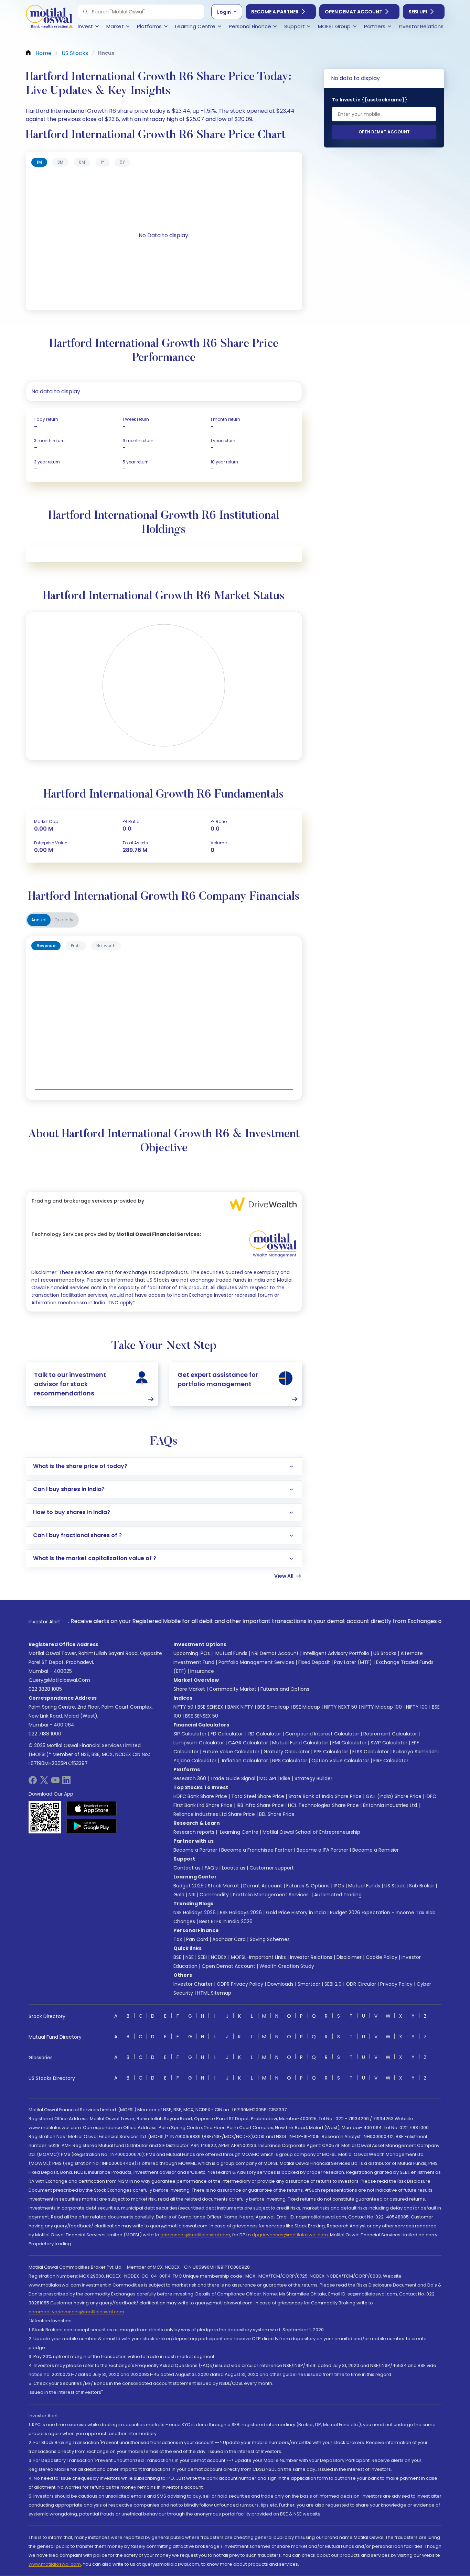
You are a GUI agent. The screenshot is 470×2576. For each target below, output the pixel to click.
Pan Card (197, 1939)
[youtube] (55, 1782)
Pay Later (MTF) (353, 1662)
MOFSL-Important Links (258, 1957)
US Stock (395, 1886)
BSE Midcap (307, 1707)
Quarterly (64, 920)
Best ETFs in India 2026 (226, 1921)
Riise (285, 1778)
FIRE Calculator (391, 1761)
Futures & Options (308, 1886)
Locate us (234, 1868)
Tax (178, 1939)
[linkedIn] (66, 1782)
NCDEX (219, 1957)
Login (224, 12)
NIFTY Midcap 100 (382, 1707)
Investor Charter (193, 1984)
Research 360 (190, 1778)
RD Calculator (264, 1734)
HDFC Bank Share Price (200, 1796)
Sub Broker (422, 1886)
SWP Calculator (389, 1743)
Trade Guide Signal (233, 1778)
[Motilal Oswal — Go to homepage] (49, 17)
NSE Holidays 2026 (195, 1912)
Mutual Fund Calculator (300, 1743)
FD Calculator (227, 1734)
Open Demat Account (354, 12)
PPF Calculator (331, 1752)
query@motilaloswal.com (59, 1680)
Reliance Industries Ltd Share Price (214, 1814)
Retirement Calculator (390, 1734)
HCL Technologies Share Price (323, 1805)
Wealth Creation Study (287, 1966)
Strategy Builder (313, 1778)
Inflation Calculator (244, 1761)
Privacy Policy (396, 1984)
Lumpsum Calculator (199, 1743)
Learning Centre (238, 1832)
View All (284, 1576)
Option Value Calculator (340, 1761)
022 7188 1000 (45, 1734)
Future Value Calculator (231, 1752)
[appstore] (92, 1808)
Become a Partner (275, 12)
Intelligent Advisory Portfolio (336, 1653)
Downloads (280, 1984)
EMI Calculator (349, 1743)
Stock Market (223, 1886)
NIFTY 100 (417, 1707)
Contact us (187, 1868)
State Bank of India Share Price (325, 1796)
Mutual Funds (231, 1653)
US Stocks (385, 1653)
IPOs (339, 1886)
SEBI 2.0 (333, 1984)
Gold (179, 1895)
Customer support (272, 1868)
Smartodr (309, 1984)
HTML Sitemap (214, 1993)
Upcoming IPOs (192, 1653)
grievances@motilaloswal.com (195, 2235)
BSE (177, 1957)
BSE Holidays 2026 (241, 1912)
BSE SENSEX (210, 1707)
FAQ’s (211, 1868)
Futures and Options (285, 1689)
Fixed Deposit (314, 1662)
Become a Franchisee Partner (257, 1850)
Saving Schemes (270, 1939)
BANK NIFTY (240, 1707)
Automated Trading (338, 1895)
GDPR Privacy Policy (240, 1984)
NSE (190, 1957)
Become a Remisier (376, 1850)
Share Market (189, 1689)
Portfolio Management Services (256, 1662)
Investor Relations (311, 1957)
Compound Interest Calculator (322, 1734)
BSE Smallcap (273, 1707)
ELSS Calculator (371, 1752)
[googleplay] (92, 1826)
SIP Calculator (190, 1734)
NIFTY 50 (183, 1707)
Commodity (214, 1895)
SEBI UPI (418, 12)
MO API (268, 1778)
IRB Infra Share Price (260, 1805)
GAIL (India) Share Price (394, 1796)
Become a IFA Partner (322, 1850)
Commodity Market (233, 1689)
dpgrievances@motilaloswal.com (290, 2235)
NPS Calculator (290, 1761)
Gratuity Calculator (287, 1752)
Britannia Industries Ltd (390, 1805)
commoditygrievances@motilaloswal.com (76, 2312)
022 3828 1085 (45, 1689)
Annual (39, 920)
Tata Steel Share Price (258, 1796)
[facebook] (33, 1782)
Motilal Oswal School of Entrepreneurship (311, 1832)
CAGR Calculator (248, 1743)
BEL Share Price (277, 1814)
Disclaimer (349, 1957)
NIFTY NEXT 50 (341, 1707)
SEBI (202, 1957)
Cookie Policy (382, 1957)
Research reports (194, 1832)
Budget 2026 (189, 1886)
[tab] (39, 162)
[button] (85, 12)
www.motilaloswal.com (55, 2564)
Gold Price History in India (296, 1912)
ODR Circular (361, 1984)
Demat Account (263, 1886)
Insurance (202, 1671)
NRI (192, 1895)
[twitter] (44, 1782)
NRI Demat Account (275, 1653)
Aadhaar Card (229, 1939)
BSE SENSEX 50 (202, 1716)
